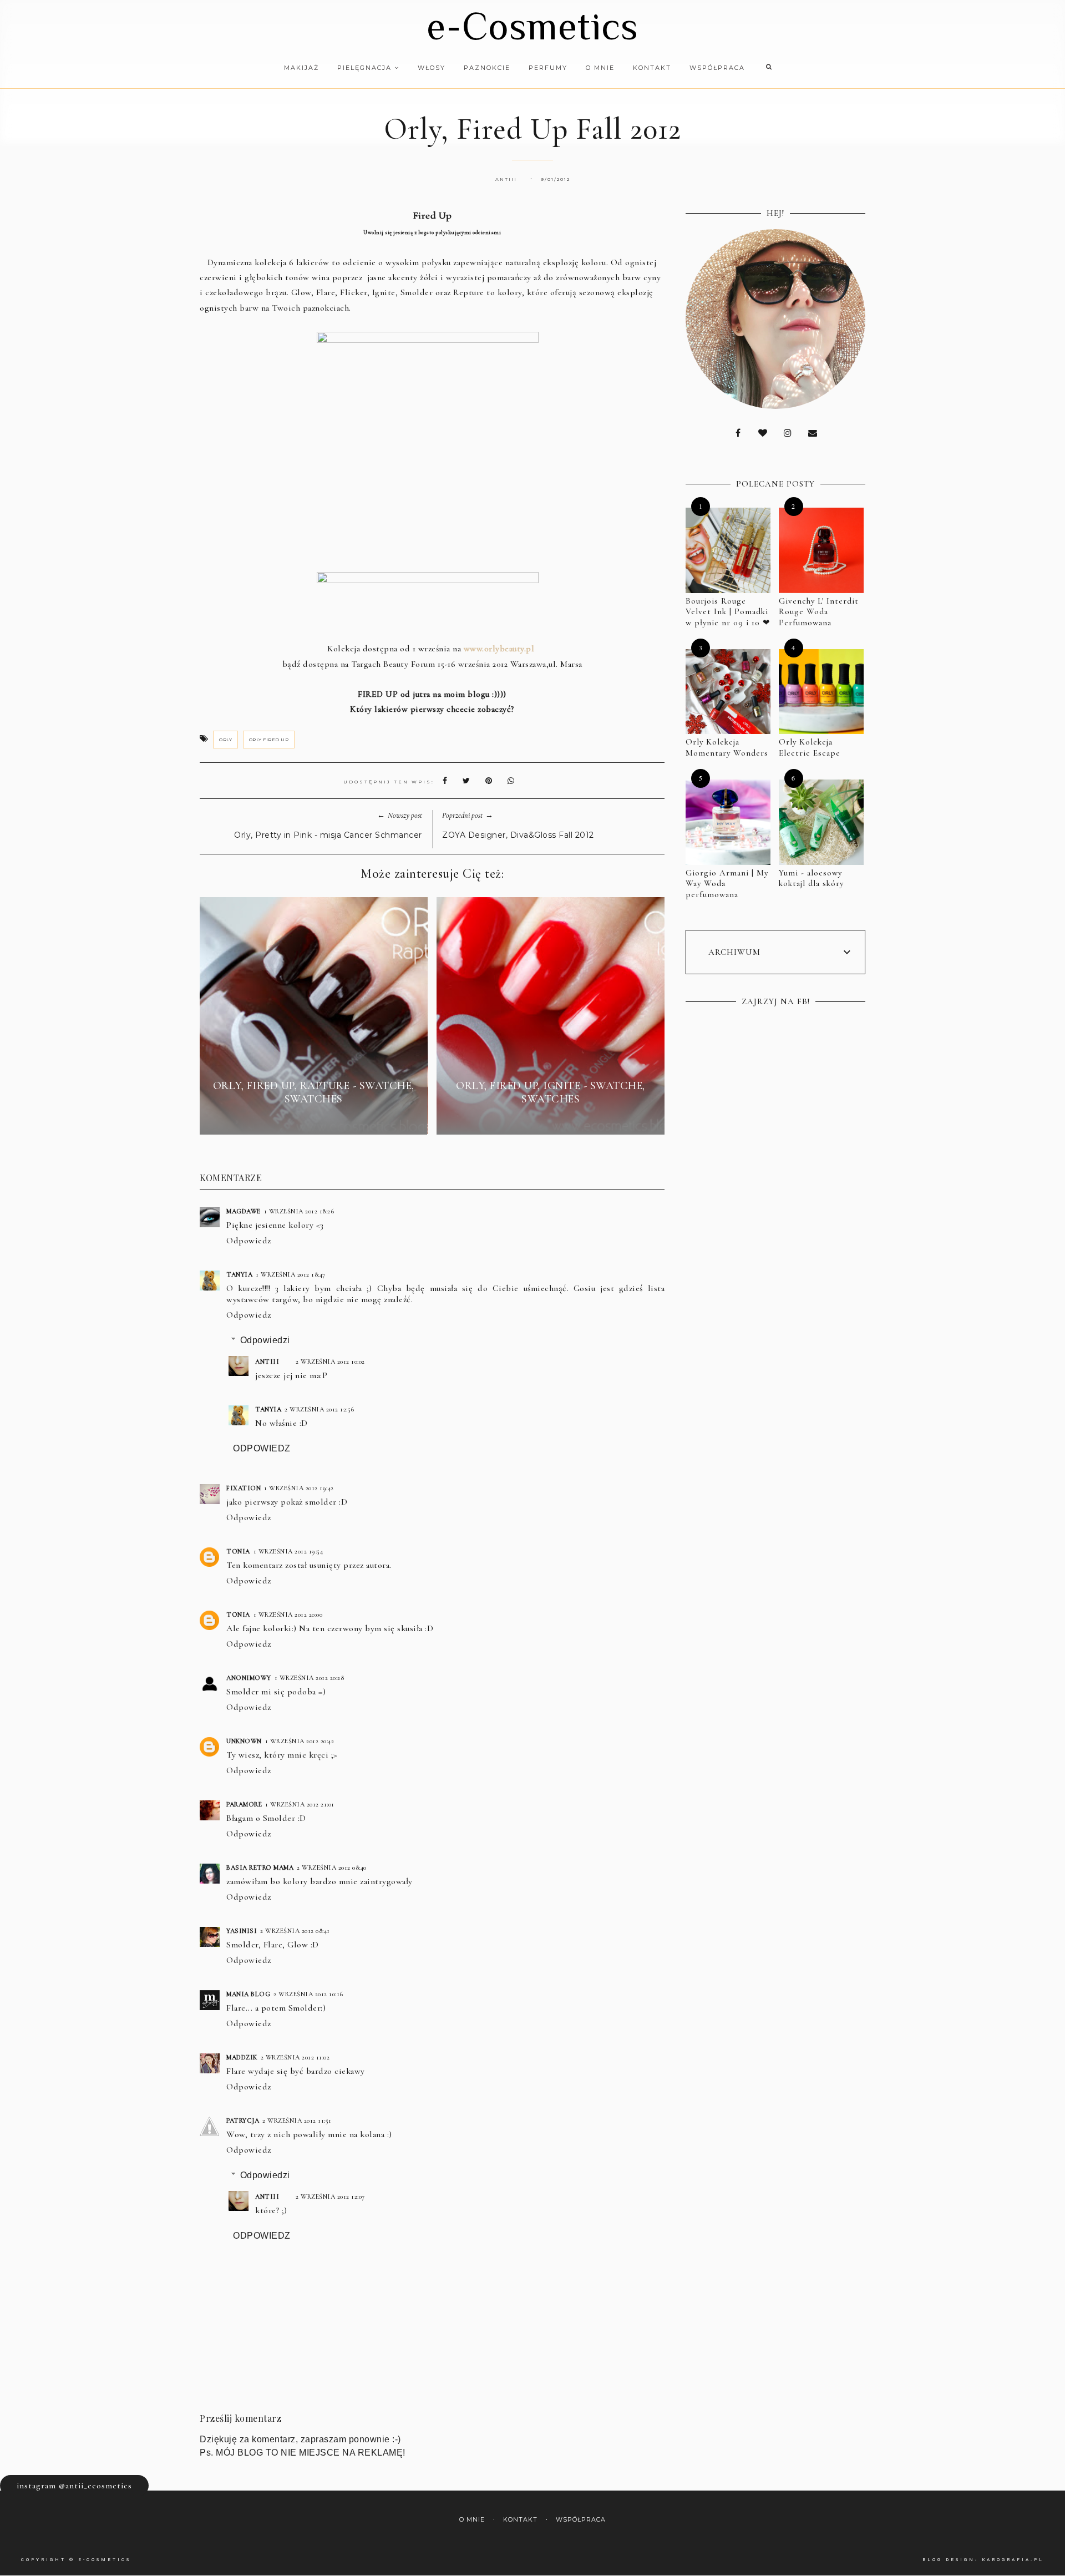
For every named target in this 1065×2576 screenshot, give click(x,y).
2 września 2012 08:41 (295, 1931)
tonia (238, 1551)
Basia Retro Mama (260, 1868)
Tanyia (239, 1274)
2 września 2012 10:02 (330, 1362)
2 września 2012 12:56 (319, 1409)
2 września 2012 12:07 (330, 2197)
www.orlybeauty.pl (499, 649)
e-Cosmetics (532, 26)
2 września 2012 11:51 (297, 2120)
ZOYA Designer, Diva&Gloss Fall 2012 (518, 835)
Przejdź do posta (313, 1119)
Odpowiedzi (265, 1340)
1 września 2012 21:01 (300, 1804)
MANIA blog (248, 1994)
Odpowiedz (249, 1241)
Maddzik (242, 2057)
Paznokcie (487, 68)
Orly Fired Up (269, 740)
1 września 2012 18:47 (291, 1274)
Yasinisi (242, 1931)
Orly (225, 740)
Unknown (244, 1741)
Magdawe (244, 1211)
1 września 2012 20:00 (288, 1615)
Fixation (244, 1488)
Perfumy (548, 68)
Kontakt (652, 68)
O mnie (600, 68)
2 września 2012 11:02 (295, 2057)
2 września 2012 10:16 (308, 1994)
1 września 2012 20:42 (300, 1741)
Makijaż (301, 68)
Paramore (244, 1804)
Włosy (432, 68)
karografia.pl (1013, 2560)
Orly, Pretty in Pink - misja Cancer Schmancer (328, 835)
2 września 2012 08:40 (332, 1868)
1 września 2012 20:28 (310, 1678)
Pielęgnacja (366, 68)
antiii (267, 1362)
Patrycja (243, 2120)
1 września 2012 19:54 (288, 1551)
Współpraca (717, 68)
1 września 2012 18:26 (299, 1211)
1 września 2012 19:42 (299, 1488)
